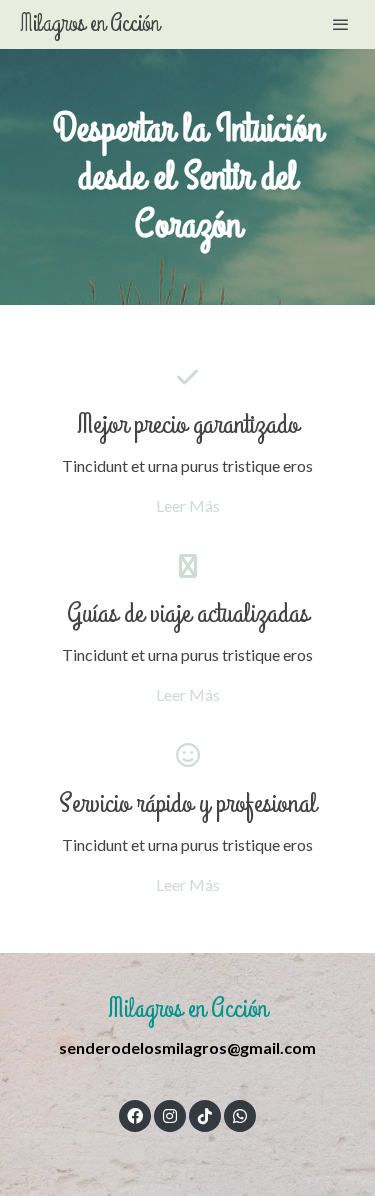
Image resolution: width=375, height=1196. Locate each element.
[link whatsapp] (240, 1115)
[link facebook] (135, 1115)
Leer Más (188, 505)
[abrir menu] (341, 24)
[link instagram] (170, 1115)
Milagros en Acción (89, 24)
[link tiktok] (205, 1115)
